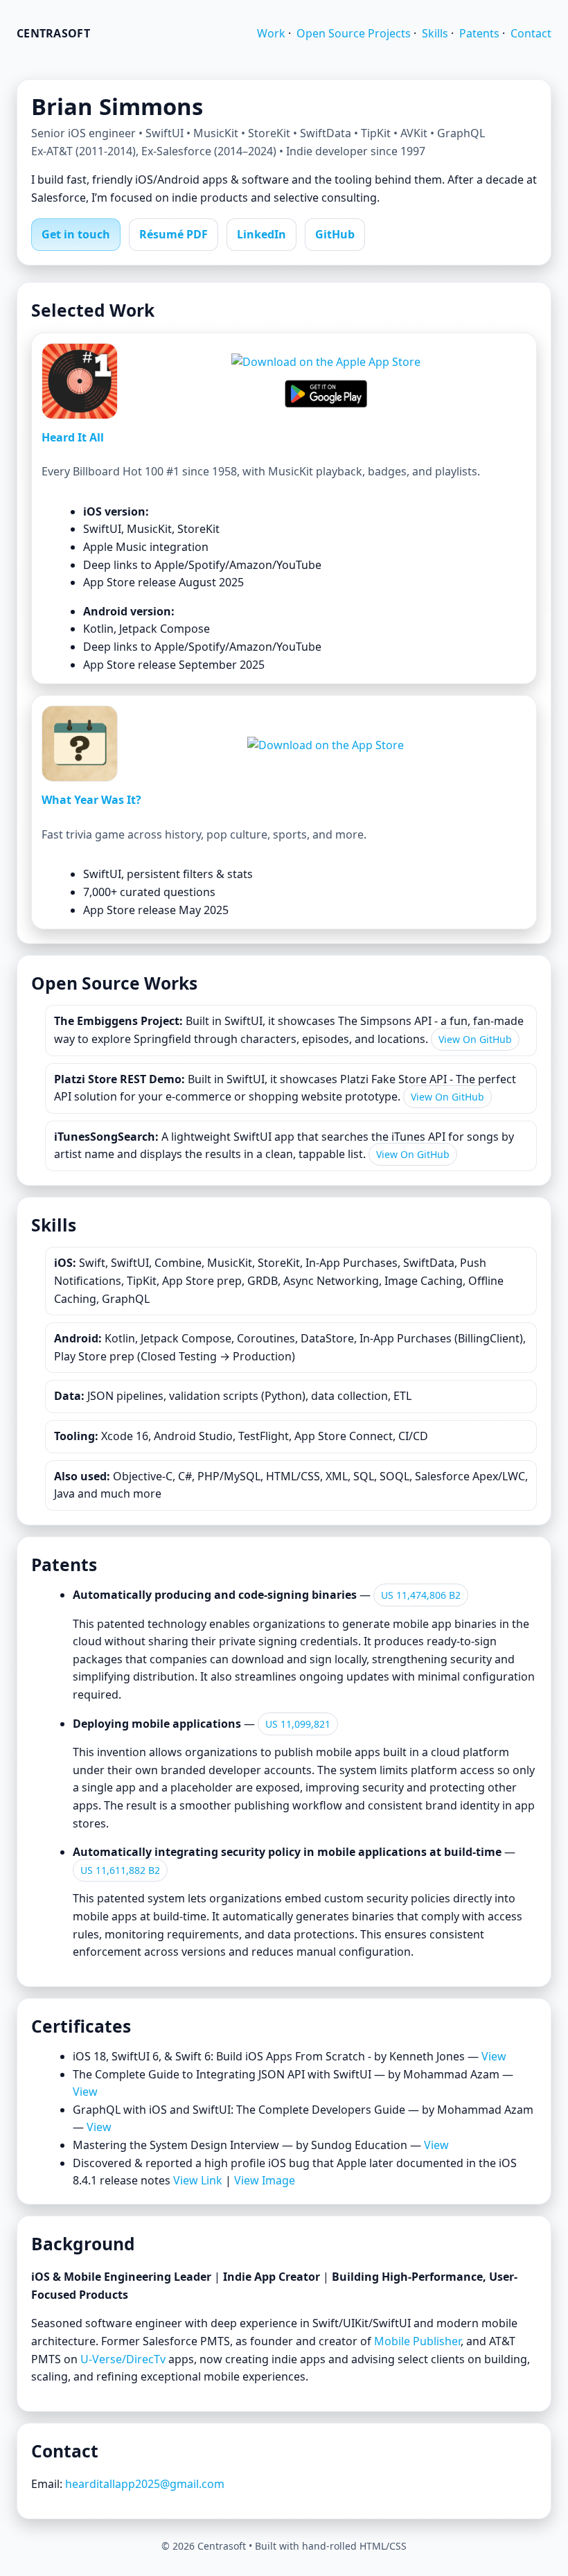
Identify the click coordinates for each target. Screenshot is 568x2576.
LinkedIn (261, 234)
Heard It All (73, 437)
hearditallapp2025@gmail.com (145, 2484)
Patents (479, 33)
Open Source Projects (354, 33)
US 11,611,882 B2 (120, 1870)
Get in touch (76, 234)
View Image (265, 2180)
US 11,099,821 (298, 1724)
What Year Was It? (91, 800)
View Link (198, 2180)
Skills (435, 33)
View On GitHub (475, 1039)
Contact (531, 33)
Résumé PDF (174, 234)
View (494, 2056)
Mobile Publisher (417, 2341)
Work (271, 33)
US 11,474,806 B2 (421, 1595)
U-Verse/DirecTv (123, 2359)
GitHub (335, 234)
